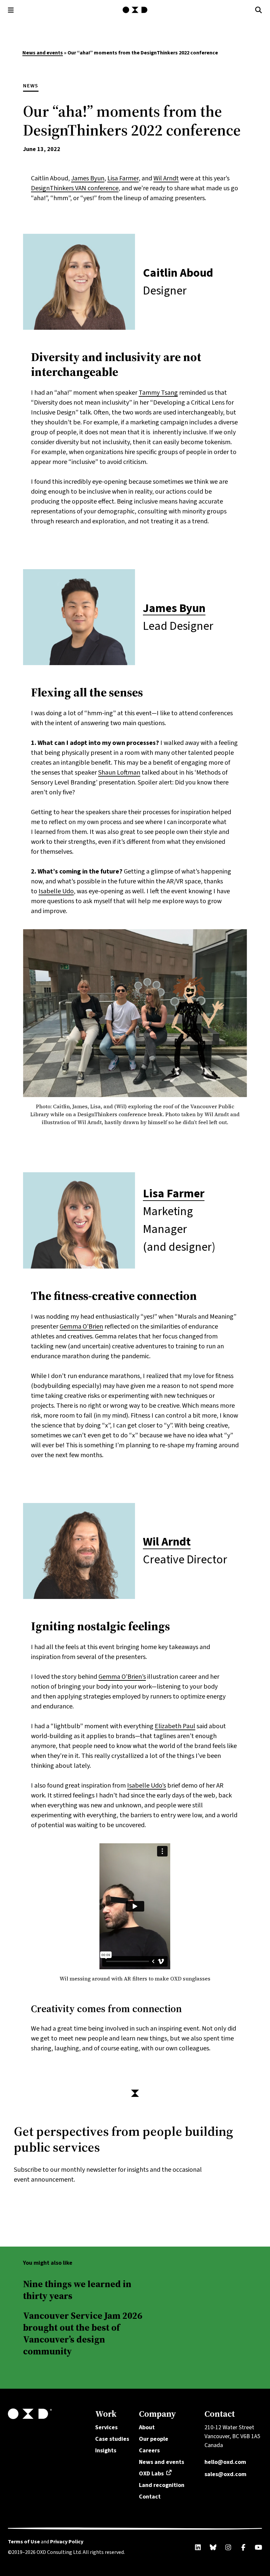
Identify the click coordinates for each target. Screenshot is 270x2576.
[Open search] (259, 10)
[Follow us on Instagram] (228, 2547)
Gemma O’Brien (81, 1327)
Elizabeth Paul (175, 1726)
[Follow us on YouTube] (258, 2547)
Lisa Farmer (123, 178)
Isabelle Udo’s (147, 1786)
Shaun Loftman (119, 773)
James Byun (88, 178)
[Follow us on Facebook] (243, 2547)
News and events (43, 53)
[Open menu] (11, 10)
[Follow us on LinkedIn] (198, 2547)
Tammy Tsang (158, 393)
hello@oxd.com (225, 2462)
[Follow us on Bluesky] (213, 2547)
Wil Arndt (166, 178)
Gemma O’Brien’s (122, 1677)
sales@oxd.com (225, 2474)
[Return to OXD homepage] (48, 2414)
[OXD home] (135, 10)
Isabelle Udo (56, 891)
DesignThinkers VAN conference (75, 188)
